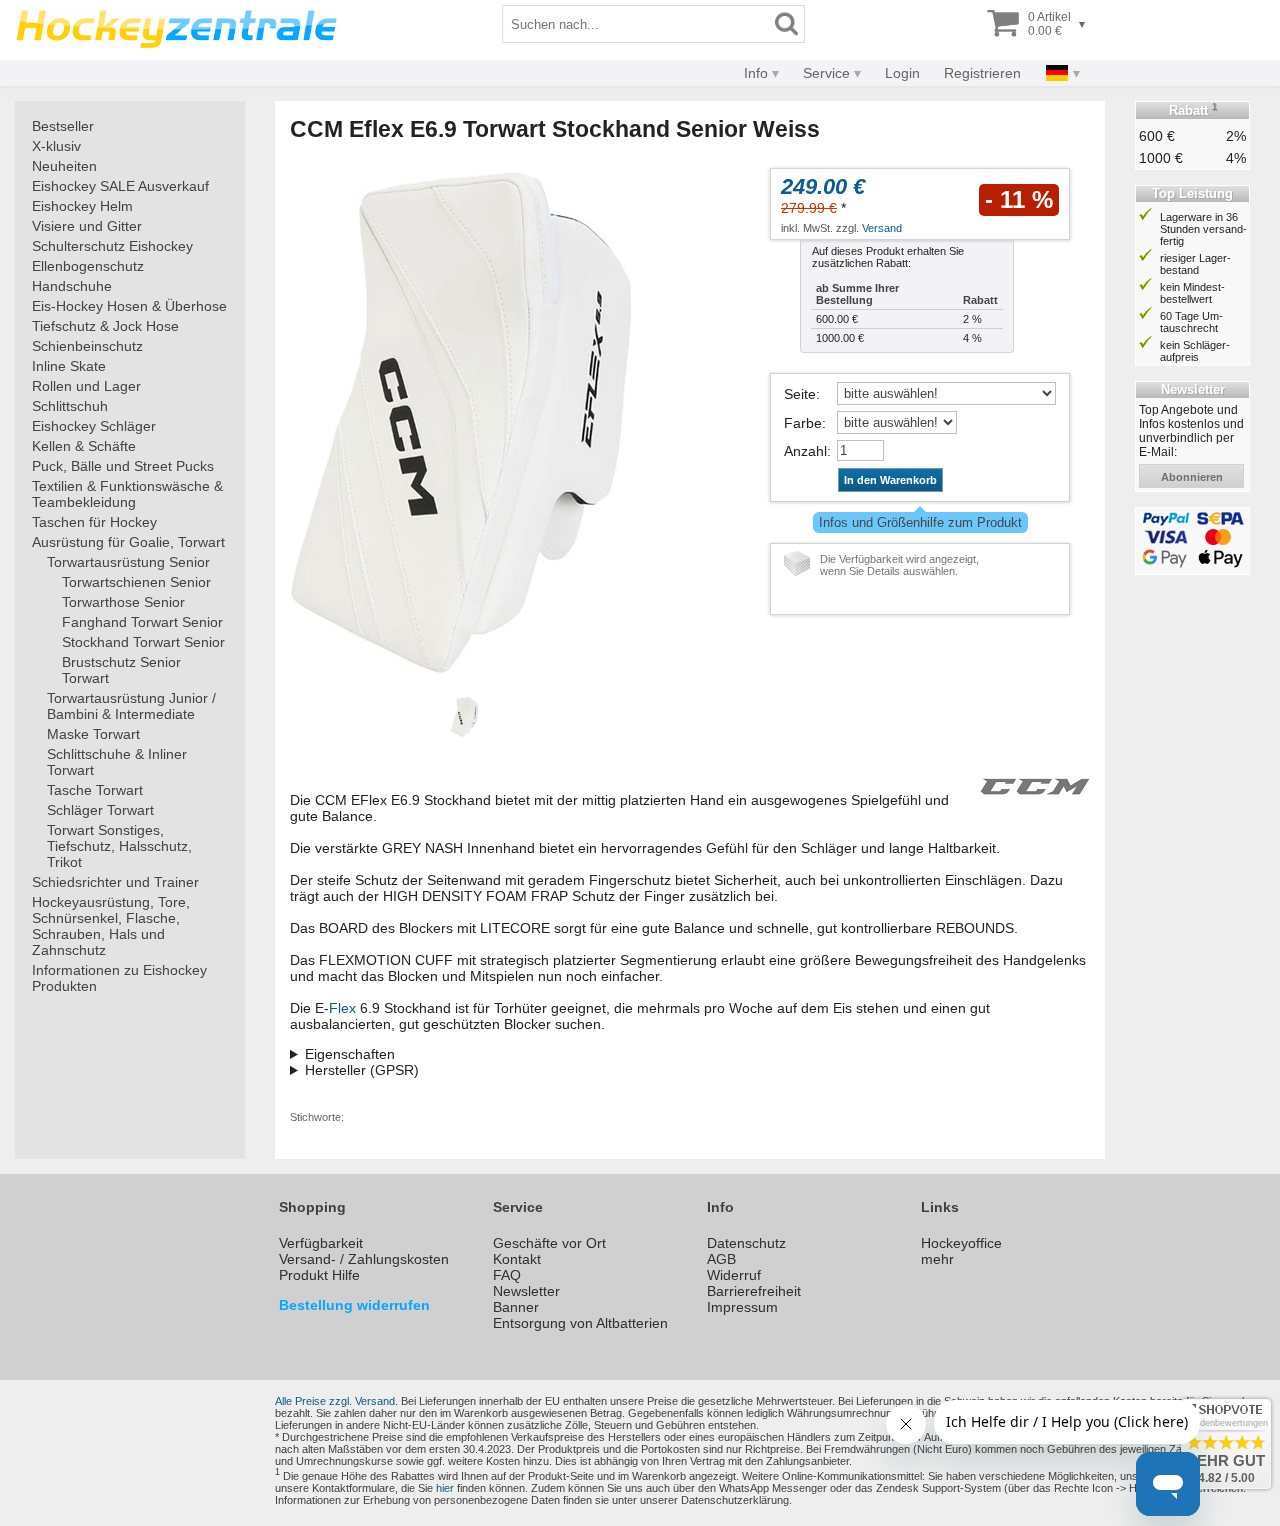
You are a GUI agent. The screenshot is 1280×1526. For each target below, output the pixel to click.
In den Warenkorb (890, 480)
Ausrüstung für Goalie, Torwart (128, 542)
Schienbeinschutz (87, 346)
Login (902, 73)
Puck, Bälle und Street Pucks (123, 466)
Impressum (742, 1307)
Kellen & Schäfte (84, 446)
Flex (342, 1008)
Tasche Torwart (95, 790)
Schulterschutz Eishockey (112, 246)
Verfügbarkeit (321, 1243)
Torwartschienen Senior (136, 582)
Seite (800, 394)
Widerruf (734, 1275)
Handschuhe (72, 286)
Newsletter (526, 1291)
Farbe (803, 423)
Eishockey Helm (82, 206)
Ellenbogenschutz (88, 266)
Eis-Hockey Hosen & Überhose (129, 306)
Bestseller (63, 126)
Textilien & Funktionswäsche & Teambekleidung (127, 494)
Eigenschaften (350, 1054)
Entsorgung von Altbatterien (580, 1323)
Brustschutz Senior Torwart (121, 670)
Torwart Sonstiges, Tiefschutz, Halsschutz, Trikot (119, 846)
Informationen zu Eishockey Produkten (119, 978)
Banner (516, 1307)
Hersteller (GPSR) (362, 1070)
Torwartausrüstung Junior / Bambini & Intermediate (131, 706)
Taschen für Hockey (94, 522)
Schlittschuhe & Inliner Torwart (117, 762)
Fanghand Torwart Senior (142, 622)
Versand (882, 228)
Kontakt (517, 1259)
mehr (937, 1259)
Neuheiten (64, 166)
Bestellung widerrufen (354, 1305)
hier (445, 1488)
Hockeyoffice (961, 1243)
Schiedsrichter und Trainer (115, 882)
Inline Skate (69, 366)
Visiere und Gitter (87, 226)
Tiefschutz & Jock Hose (105, 326)
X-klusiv (56, 146)
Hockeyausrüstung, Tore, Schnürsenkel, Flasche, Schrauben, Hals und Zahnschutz (111, 926)
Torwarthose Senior (123, 602)
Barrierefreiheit (754, 1291)
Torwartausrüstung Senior (128, 562)
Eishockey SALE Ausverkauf (120, 186)
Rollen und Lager (86, 386)
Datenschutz (746, 1243)
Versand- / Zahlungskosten (364, 1259)
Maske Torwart (93, 734)
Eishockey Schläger (94, 426)
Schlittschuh (70, 406)
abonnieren (1192, 477)
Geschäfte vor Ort (549, 1243)
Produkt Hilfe (319, 1275)
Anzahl (805, 451)
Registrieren (982, 73)
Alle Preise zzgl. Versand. (336, 1401)
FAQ (507, 1275)
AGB (721, 1259)
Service (826, 73)
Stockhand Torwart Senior (143, 642)
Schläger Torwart (100, 810)
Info (756, 73)
